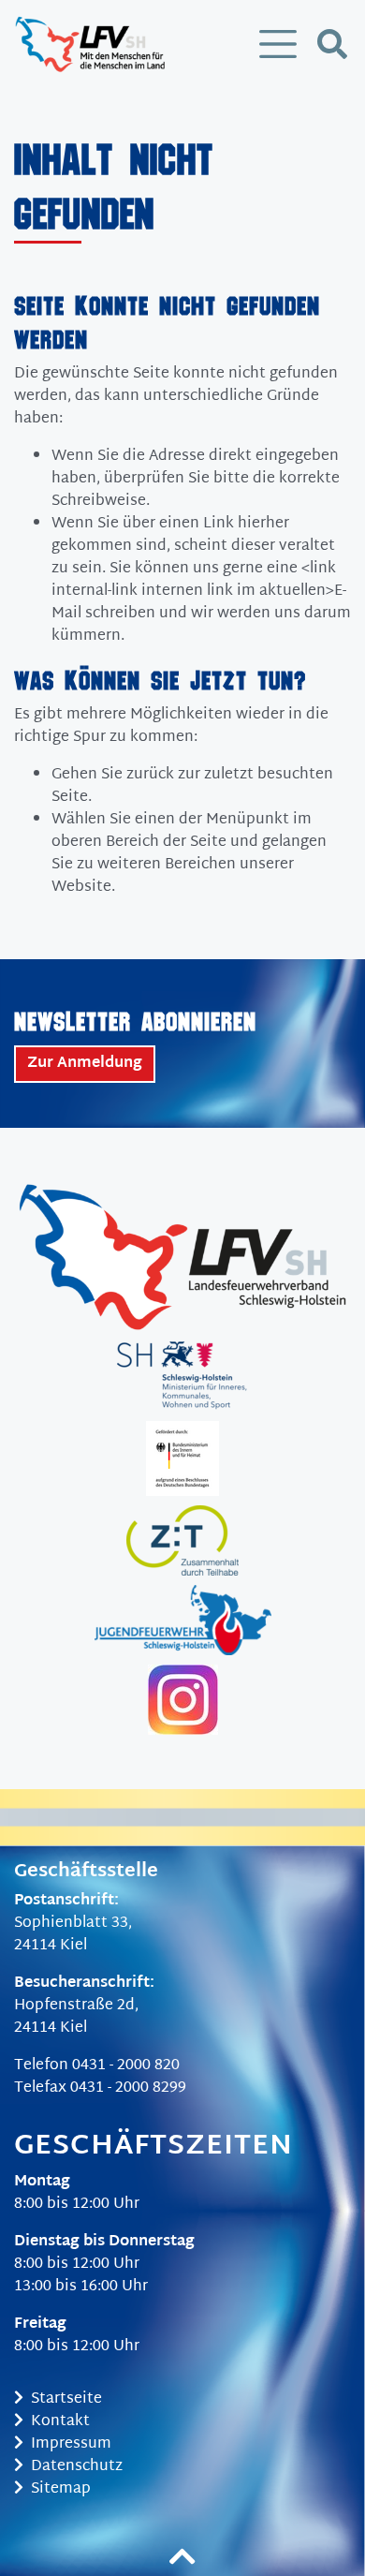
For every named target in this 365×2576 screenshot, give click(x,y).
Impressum (71, 2444)
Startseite (66, 2399)
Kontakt (60, 2422)
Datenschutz (77, 2467)
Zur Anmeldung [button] (85, 1064)
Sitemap (61, 2489)
